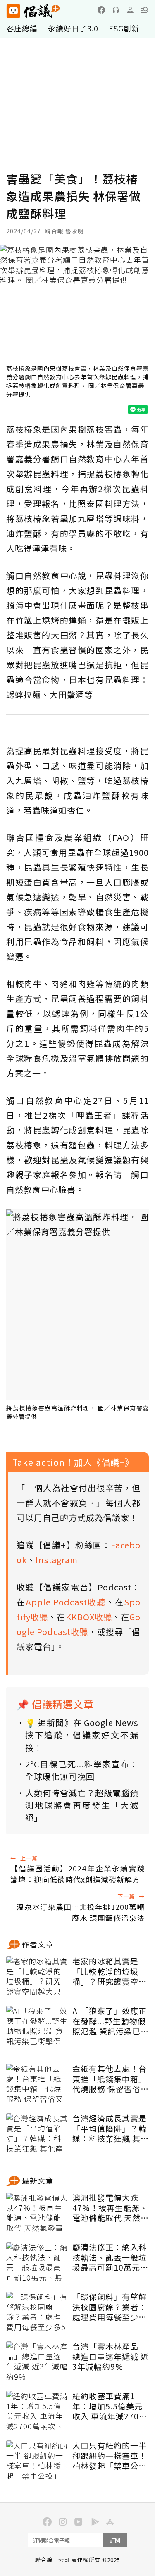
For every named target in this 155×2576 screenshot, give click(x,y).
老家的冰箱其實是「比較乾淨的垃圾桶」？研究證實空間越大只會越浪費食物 (110, 1971)
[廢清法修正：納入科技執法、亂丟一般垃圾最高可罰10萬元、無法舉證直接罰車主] (37, 2263)
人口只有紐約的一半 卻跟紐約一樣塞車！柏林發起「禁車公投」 (110, 2456)
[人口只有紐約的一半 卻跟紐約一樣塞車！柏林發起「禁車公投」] (37, 2461)
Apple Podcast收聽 (66, 1602)
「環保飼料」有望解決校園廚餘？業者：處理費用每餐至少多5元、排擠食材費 (110, 2307)
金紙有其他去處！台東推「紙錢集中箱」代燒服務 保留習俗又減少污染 (111, 2079)
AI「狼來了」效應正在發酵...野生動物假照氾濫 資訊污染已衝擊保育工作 (111, 2021)
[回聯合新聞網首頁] (13, 11)
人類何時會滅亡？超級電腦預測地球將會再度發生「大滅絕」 (82, 1805)
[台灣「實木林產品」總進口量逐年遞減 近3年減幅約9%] (37, 2362)
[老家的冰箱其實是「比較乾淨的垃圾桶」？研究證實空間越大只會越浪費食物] (37, 1977)
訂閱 (115, 2540)
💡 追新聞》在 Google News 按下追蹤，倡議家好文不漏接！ (82, 1735)
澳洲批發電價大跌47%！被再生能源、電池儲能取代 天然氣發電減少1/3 (111, 2208)
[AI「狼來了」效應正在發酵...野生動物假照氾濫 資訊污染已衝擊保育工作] (37, 2026)
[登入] (130, 10)
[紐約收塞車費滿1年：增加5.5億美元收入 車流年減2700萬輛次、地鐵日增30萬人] (37, 2412)
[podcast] (116, 10)
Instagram (57, 1560)
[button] (145, 10)
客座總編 (22, 28)
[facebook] (101, 10)
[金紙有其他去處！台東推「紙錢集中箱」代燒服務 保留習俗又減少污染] (37, 2084)
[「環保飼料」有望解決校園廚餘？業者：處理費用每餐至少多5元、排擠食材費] (37, 2312)
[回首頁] (33, 11)
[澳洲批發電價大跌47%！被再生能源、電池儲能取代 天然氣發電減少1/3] (37, 2213)
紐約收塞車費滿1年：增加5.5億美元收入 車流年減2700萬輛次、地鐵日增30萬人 (110, 2406)
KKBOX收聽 (89, 1617)
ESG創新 (124, 28)
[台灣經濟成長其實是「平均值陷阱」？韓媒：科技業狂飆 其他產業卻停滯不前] (37, 2134)
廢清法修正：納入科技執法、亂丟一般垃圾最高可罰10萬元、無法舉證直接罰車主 (110, 2257)
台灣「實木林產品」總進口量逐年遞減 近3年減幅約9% (111, 2357)
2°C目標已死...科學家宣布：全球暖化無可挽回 (82, 1770)
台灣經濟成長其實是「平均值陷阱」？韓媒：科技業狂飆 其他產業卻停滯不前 (111, 2128)
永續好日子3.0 (73, 28)
